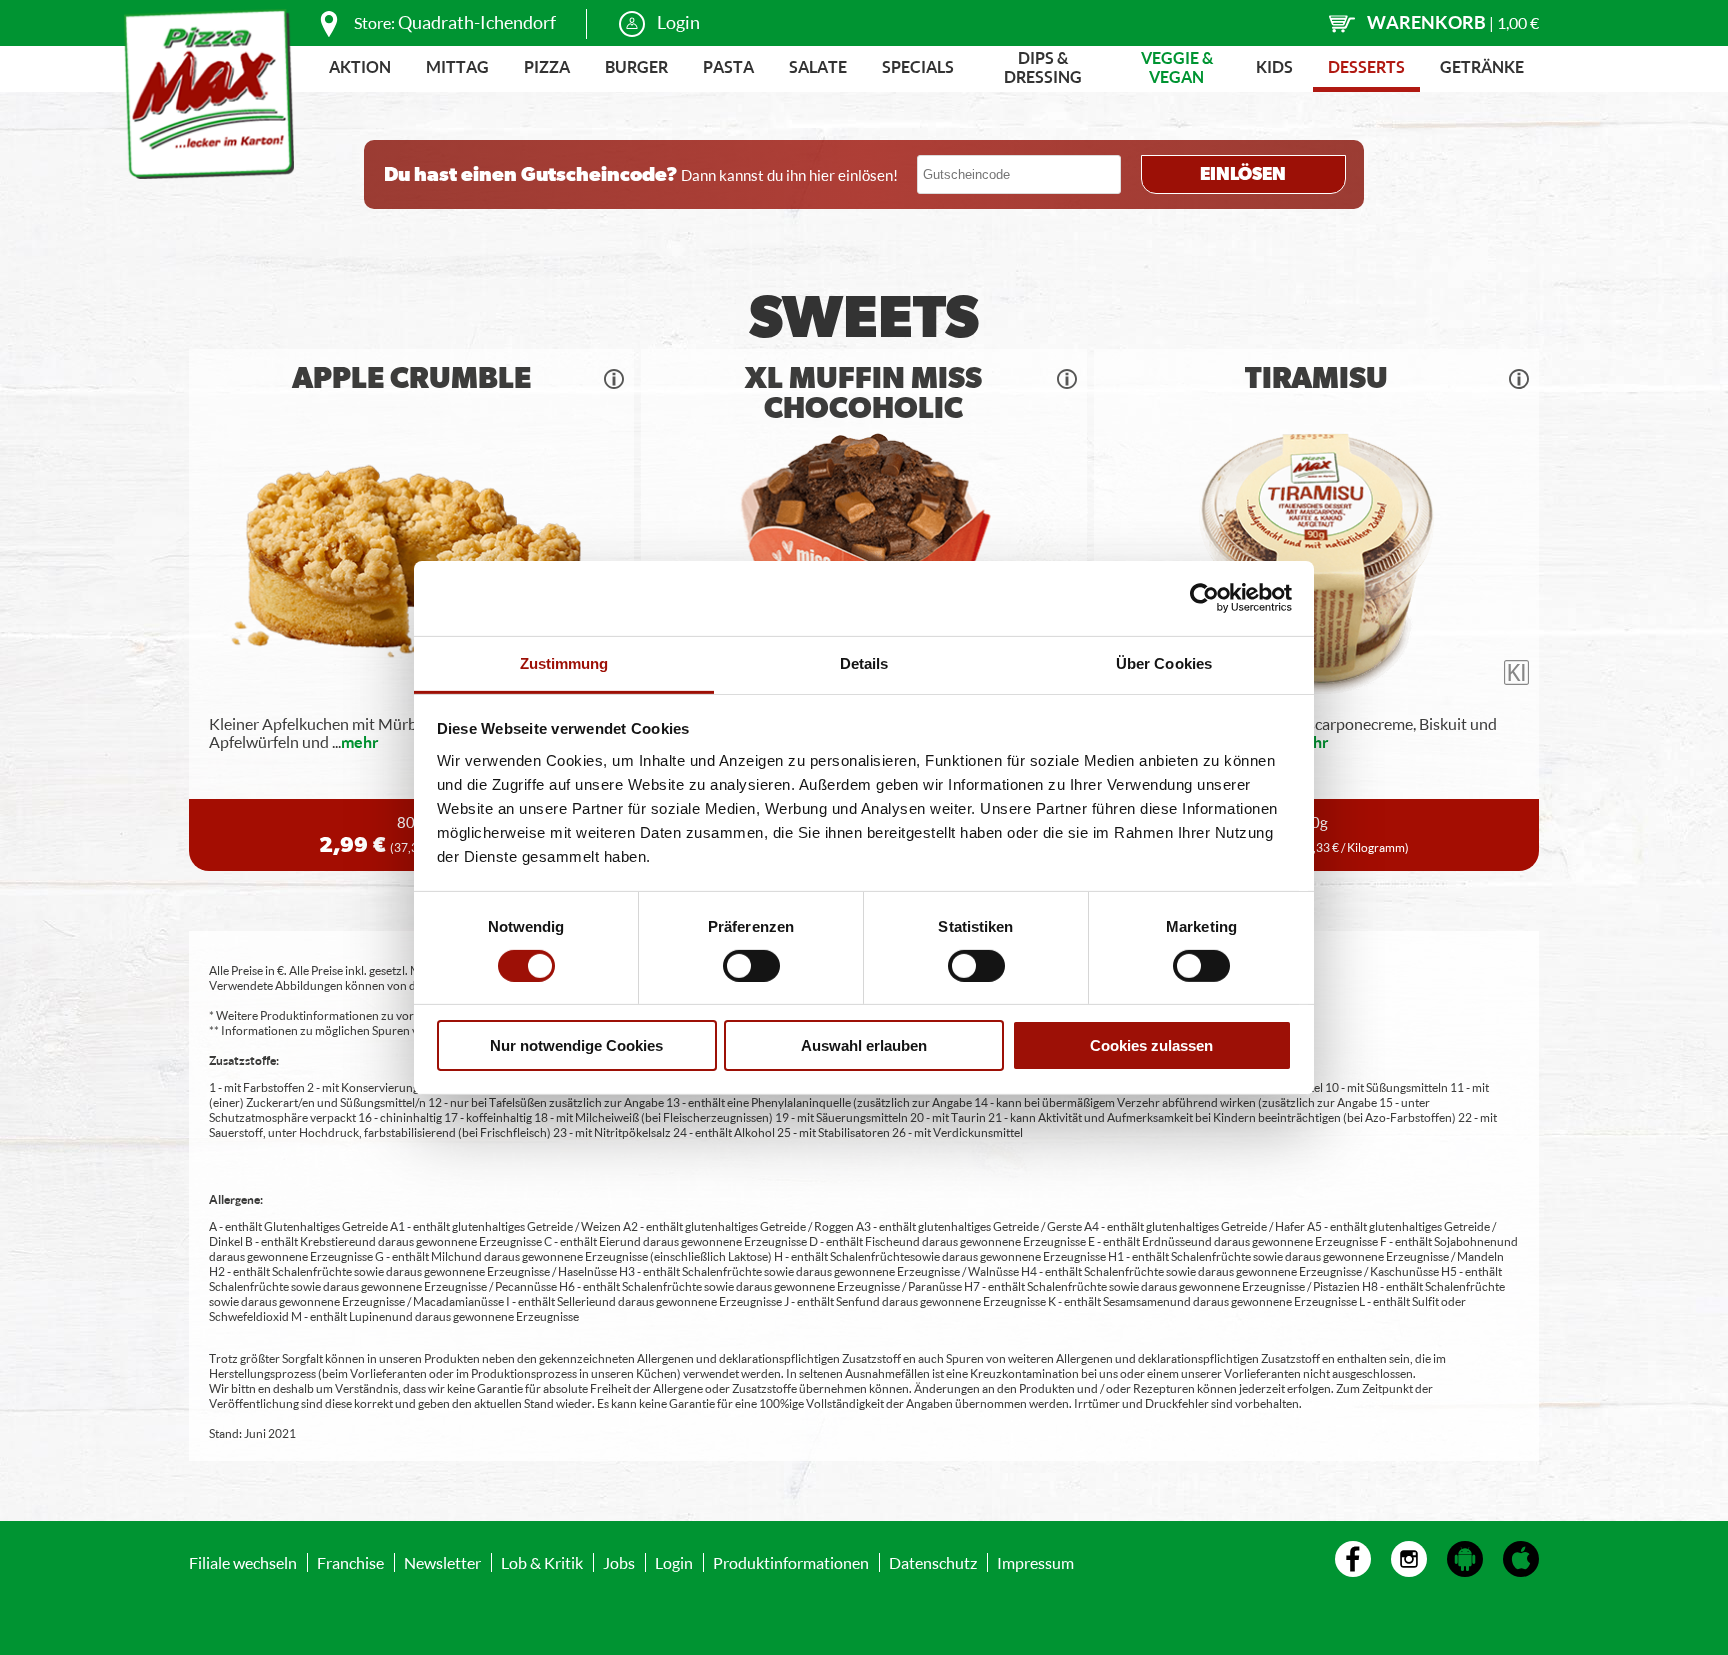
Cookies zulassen (1151, 1045)
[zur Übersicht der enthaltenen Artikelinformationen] (614, 379)
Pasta (728, 66)
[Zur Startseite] (209, 94)
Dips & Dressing (1043, 67)
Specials (918, 66)
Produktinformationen (791, 1562)
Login (678, 22)
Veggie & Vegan (1177, 67)
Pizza (547, 66)
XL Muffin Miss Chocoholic (863, 394)
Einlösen (1243, 175)
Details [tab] (864, 662)
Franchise (350, 1562)
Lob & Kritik (542, 1562)
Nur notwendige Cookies (576, 1045)
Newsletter (442, 1562)
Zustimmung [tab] (564, 662)
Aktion (360, 66)
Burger (636, 66)
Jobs (619, 1562)
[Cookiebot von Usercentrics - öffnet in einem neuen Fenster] (1204, 598)
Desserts (1366, 66)
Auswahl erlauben (864, 1045)
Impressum (1035, 1562)
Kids (1274, 66)
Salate (818, 66)
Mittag (457, 66)
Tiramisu (1316, 379)
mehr (360, 741)
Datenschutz (933, 1562)
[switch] (751, 966)
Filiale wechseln (243, 1562)
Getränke (1482, 66)
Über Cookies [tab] (1164, 662)
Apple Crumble (411, 379)
